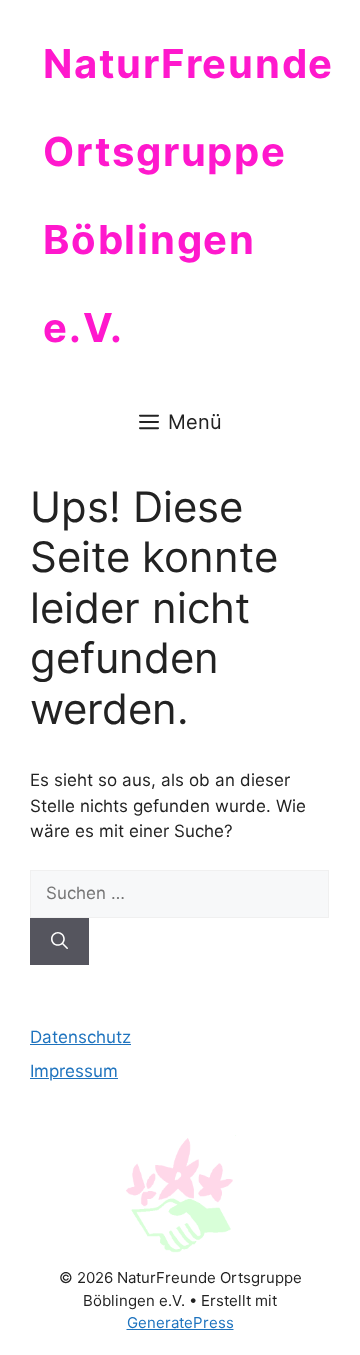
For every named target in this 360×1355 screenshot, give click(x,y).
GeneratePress (180, 1322)
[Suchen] (59, 942)
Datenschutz (80, 1037)
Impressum (74, 1071)
